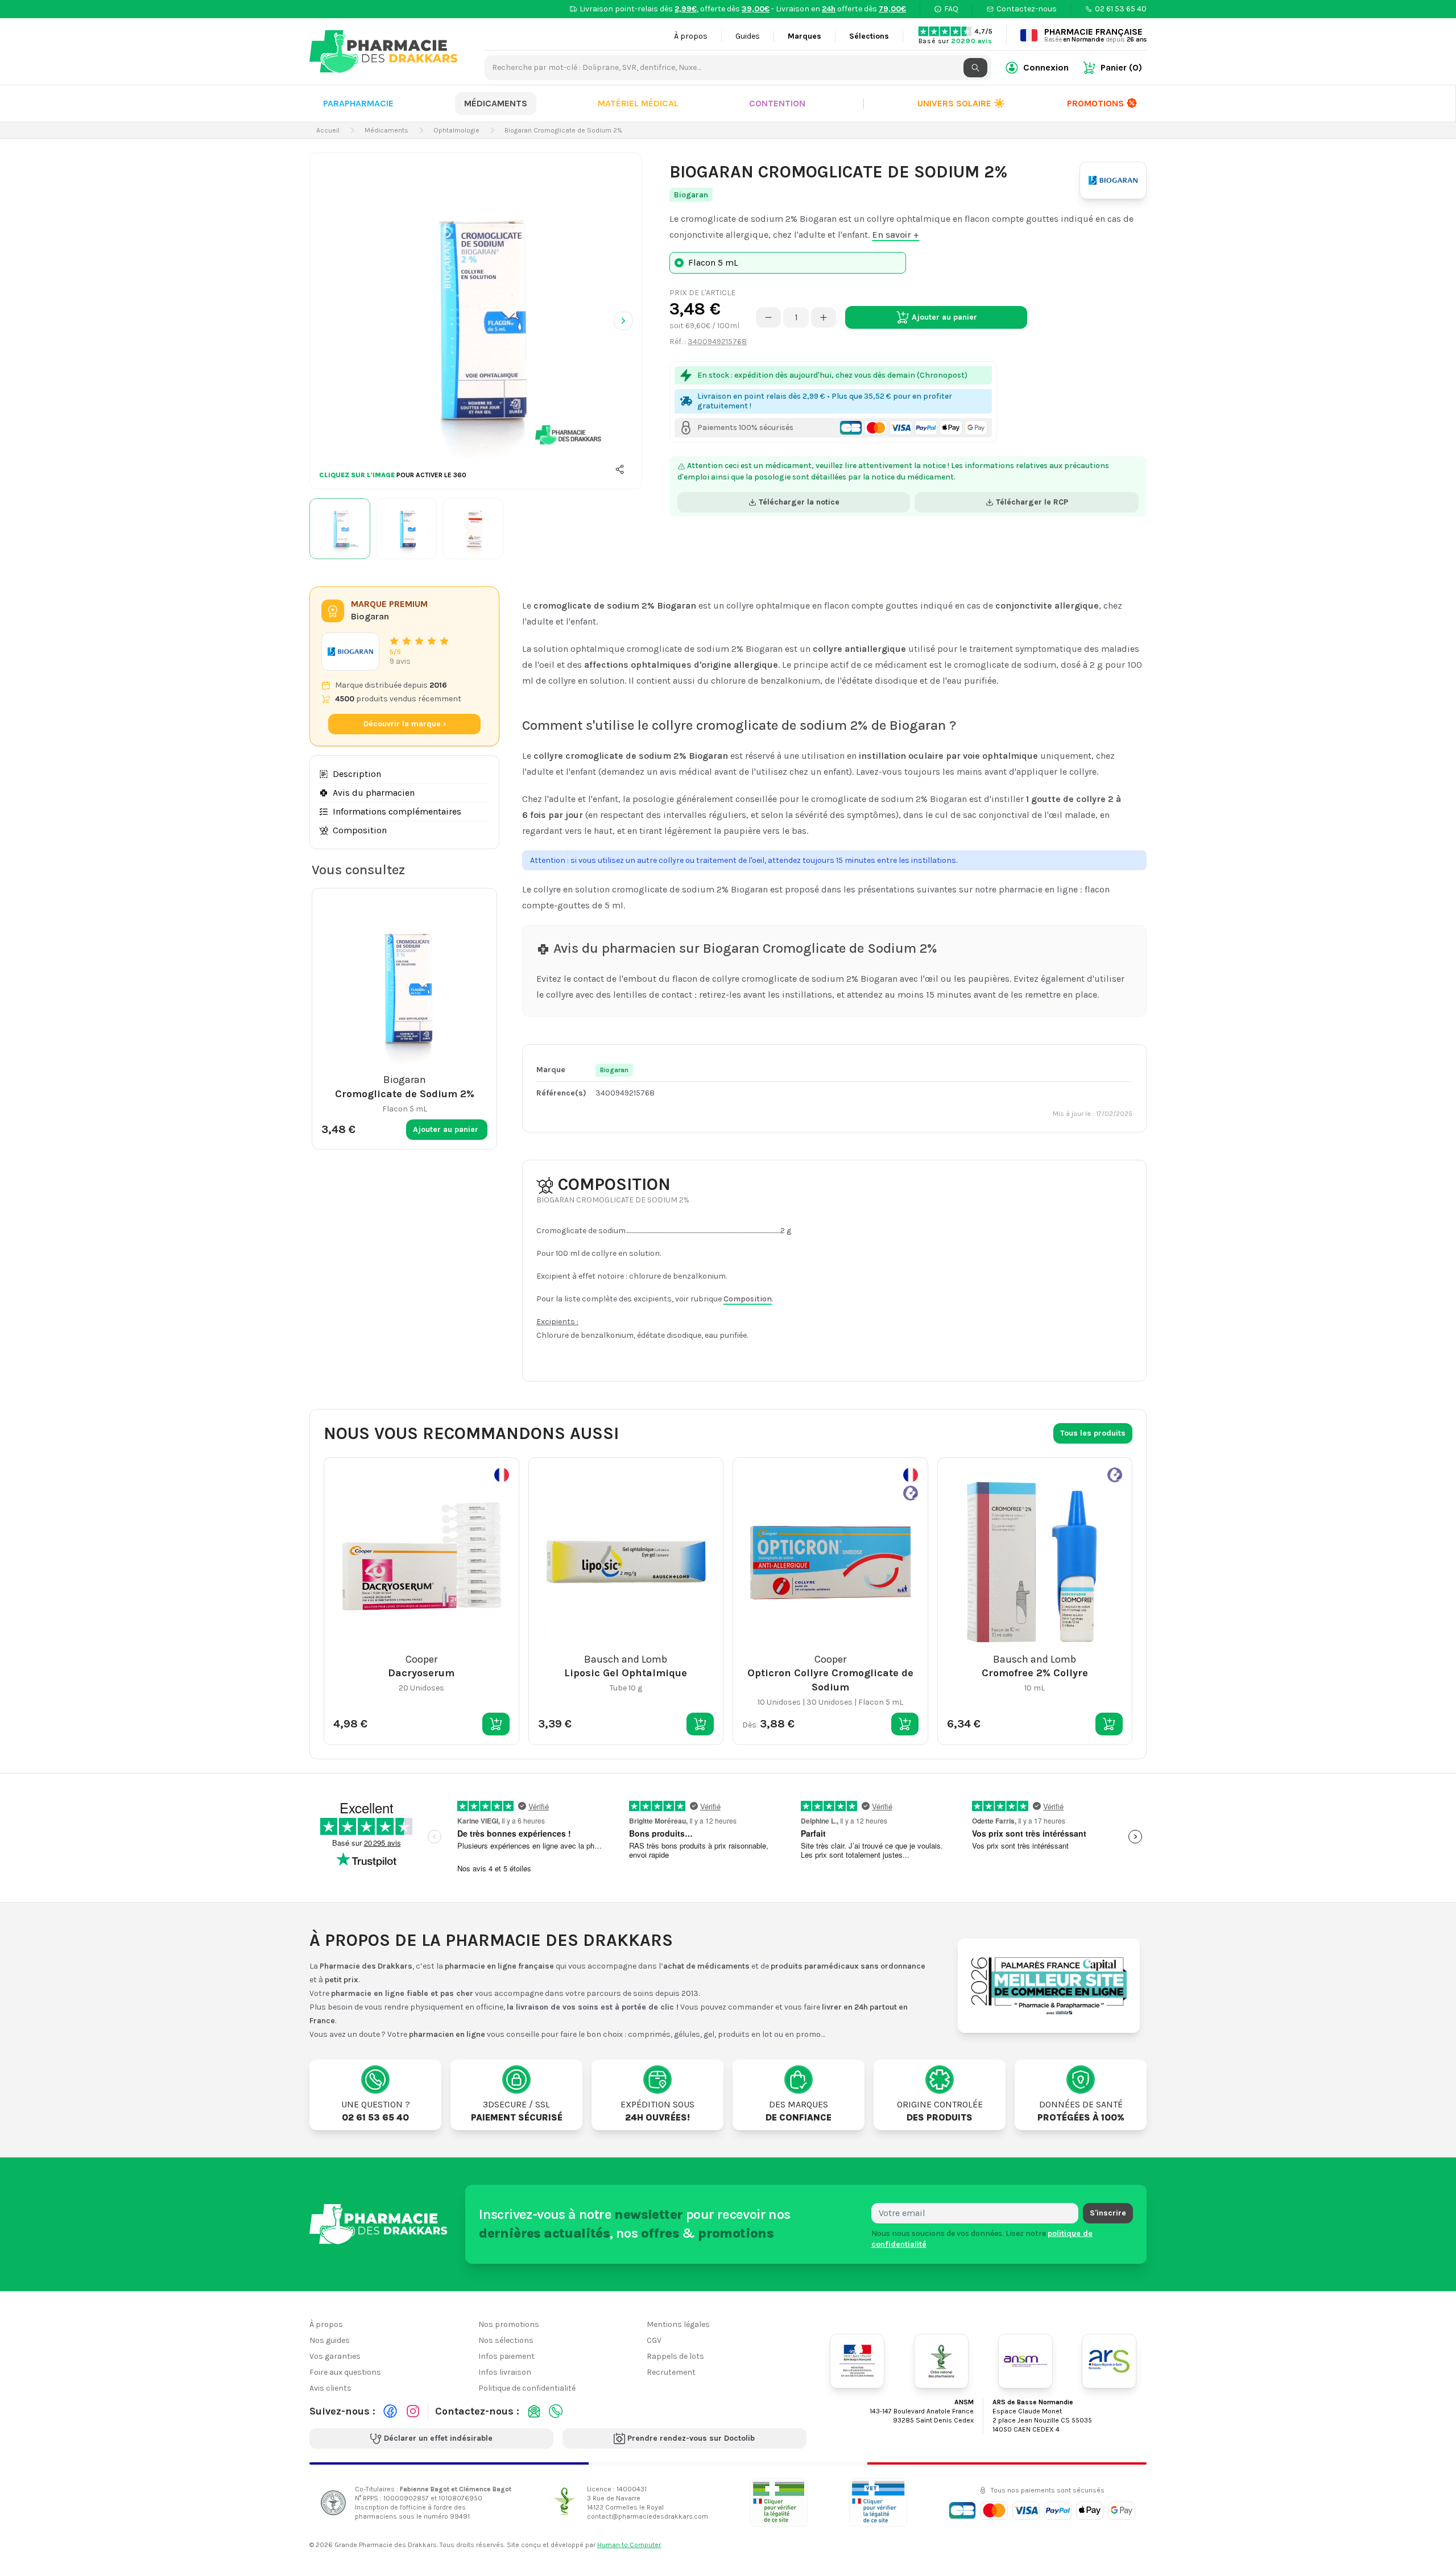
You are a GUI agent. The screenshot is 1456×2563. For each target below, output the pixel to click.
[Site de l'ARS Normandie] (1109, 2361)
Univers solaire (961, 103)
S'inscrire (1108, 2213)
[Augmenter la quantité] (824, 317)
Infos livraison (505, 2372)
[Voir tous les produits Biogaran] (350, 652)
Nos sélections (506, 2340)
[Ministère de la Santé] (857, 2361)
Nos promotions (509, 2324)
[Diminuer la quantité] (768, 317)
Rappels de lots (675, 2356)
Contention (777, 103)
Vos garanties (335, 2356)
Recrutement (671, 2372)
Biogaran (691, 195)
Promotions (1095, 103)
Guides (748, 36)
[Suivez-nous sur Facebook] (390, 2411)
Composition (360, 830)
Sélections (869, 36)
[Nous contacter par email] (534, 2411)
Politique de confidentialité (527, 2388)
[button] (620, 469)
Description (357, 774)
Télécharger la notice (799, 502)
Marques (804, 36)
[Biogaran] (1113, 180)
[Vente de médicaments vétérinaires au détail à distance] (878, 2502)
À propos (691, 36)
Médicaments (496, 103)
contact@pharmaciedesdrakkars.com (648, 2516)
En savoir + (895, 235)
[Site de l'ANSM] (1025, 2361)
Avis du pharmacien (374, 793)
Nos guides (330, 2340)
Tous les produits (1093, 1433)
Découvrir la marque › (405, 724)
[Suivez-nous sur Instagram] (413, 2411)
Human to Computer (629, 2545)
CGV (654, 2340)
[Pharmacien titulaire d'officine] (779, 2502)
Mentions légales (678, 2324)
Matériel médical (638, 103)
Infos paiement (506, 2356)
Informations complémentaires (397, 811)
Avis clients (330, 2388)
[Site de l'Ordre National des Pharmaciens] (941, 2361)
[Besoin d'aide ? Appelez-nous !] (556, 2411)
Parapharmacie (358, 103)
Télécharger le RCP (1032, 502)
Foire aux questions (345, 2372)
